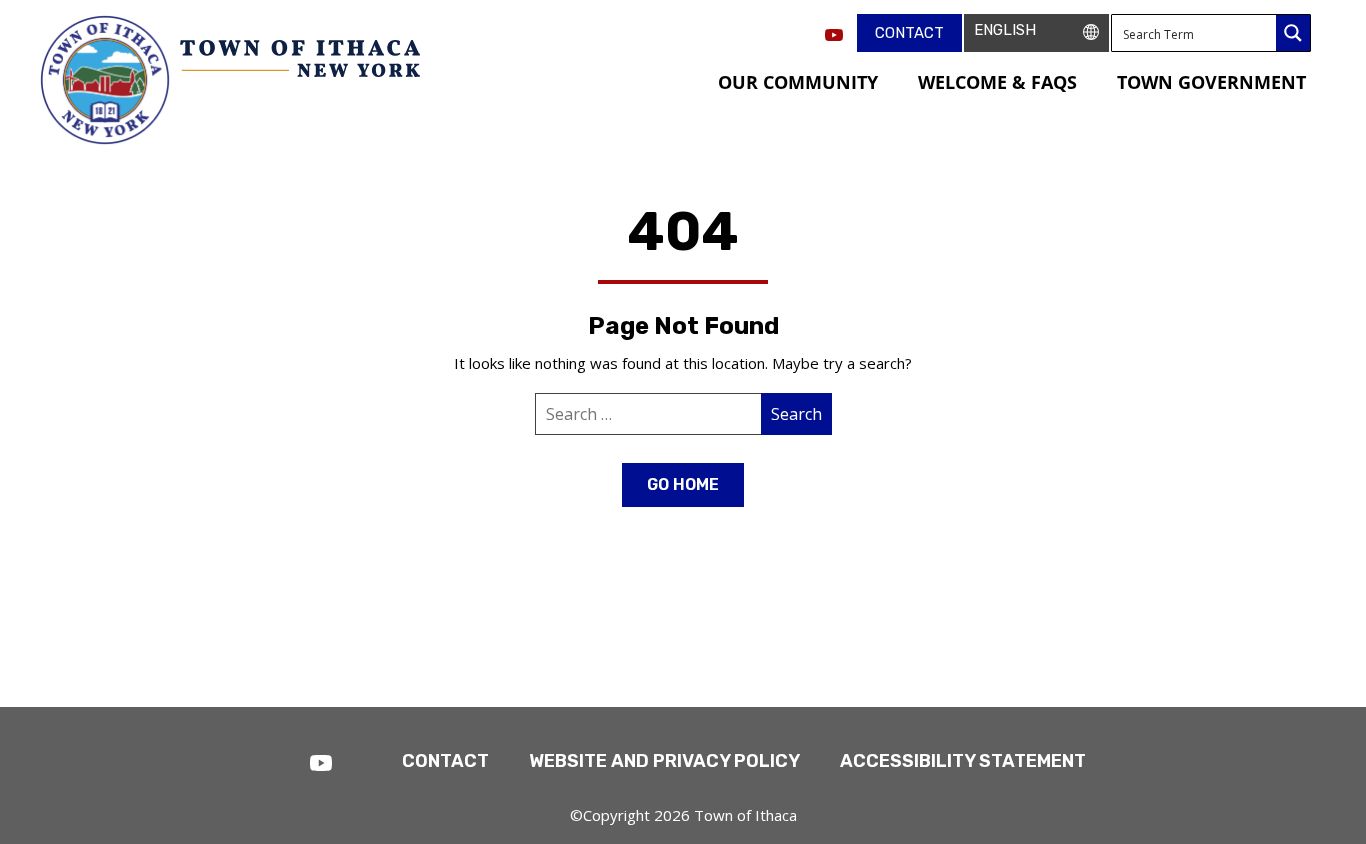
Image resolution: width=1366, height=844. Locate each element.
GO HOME (683, 484)
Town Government (1211, 82)
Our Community (798, 82)
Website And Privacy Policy (664, 761)
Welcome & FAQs (997, 82)
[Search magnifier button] (1293, 33)
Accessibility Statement (963, 761)
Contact (909, 33)
